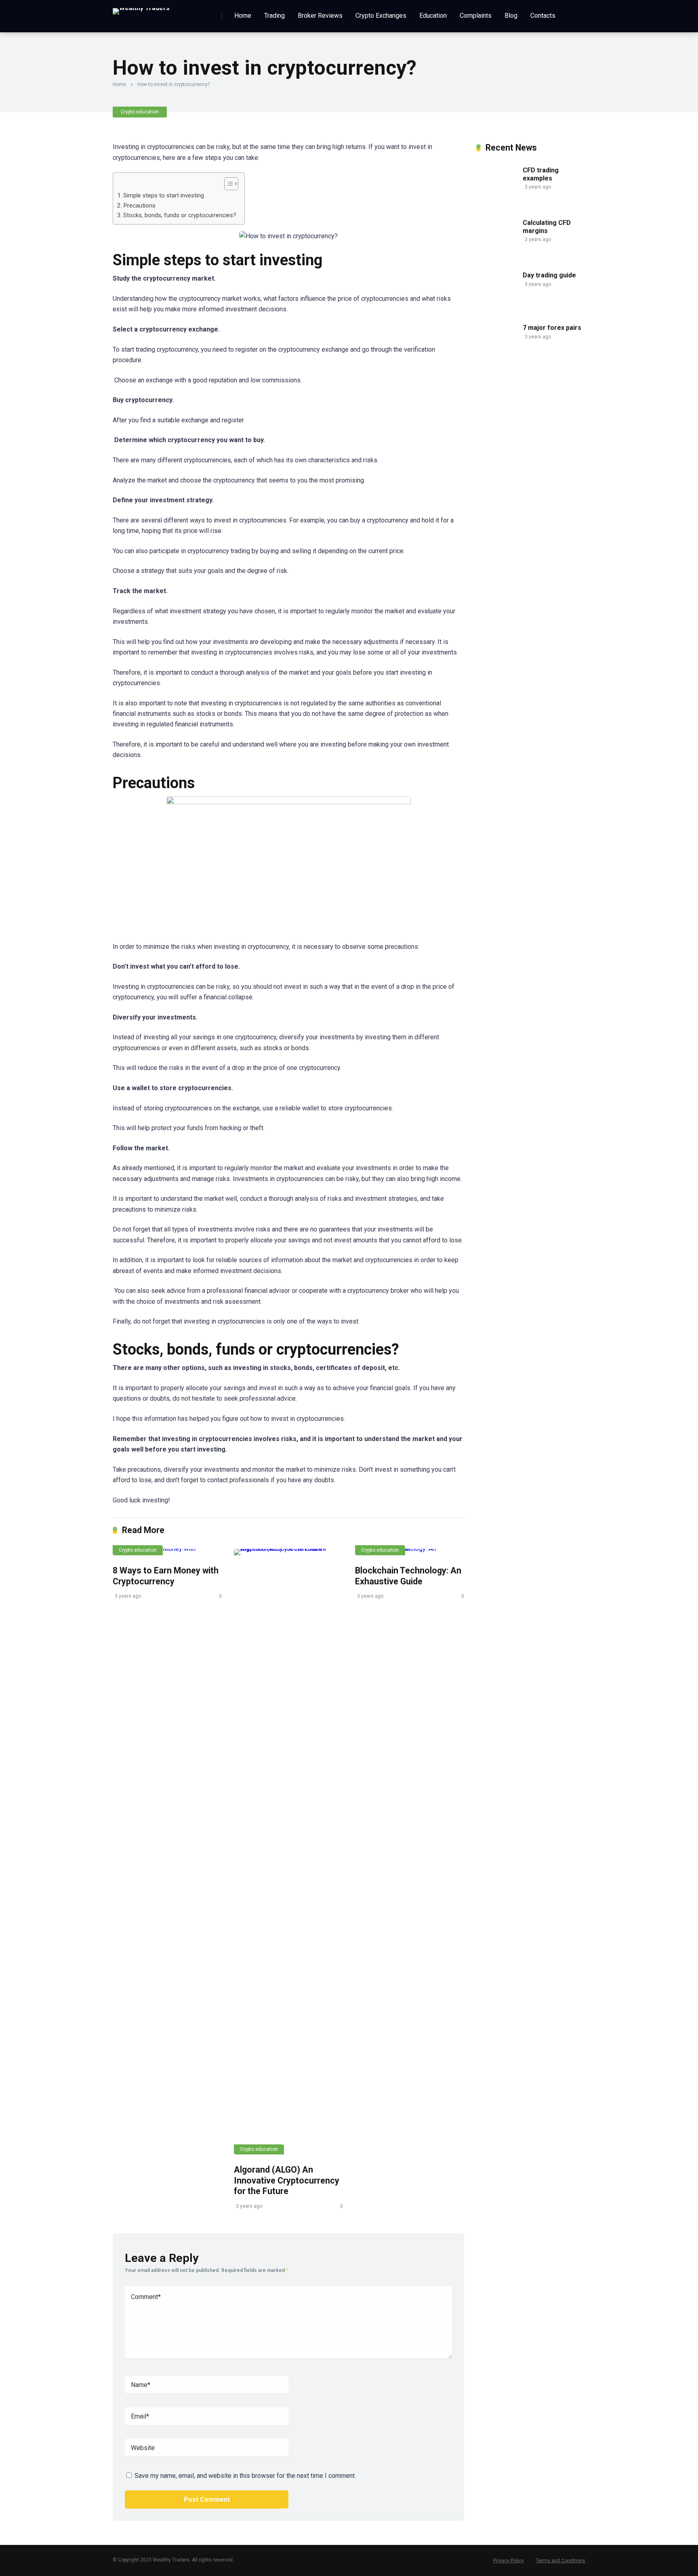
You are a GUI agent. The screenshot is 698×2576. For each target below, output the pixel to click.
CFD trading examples (541, 174)
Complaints (476, 16)
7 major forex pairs (552, 328)
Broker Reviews (320, 16)
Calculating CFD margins (547, 227)
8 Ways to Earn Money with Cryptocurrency (166, 1576)
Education (433, 16)
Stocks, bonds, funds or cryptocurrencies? (180, 215)
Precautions (139, 206)
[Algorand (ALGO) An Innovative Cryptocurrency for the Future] (288, 1852)
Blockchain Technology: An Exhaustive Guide (408, 1576)
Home (243, 16)
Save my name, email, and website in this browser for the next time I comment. (245, 2476)
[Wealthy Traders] (141, 8)
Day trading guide (549, 275)
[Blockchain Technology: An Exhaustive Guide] (410, 1552)
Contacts (543, 16)
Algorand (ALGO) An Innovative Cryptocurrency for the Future (287, 2180)
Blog (511, 16)
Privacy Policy (509, 2561)
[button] (227, 184)
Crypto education (140, 112)
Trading (274, 16)
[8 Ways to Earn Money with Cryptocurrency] (167, 1552)
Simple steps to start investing (164, 195)
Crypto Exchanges (381, 16)
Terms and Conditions (561, 2561)
